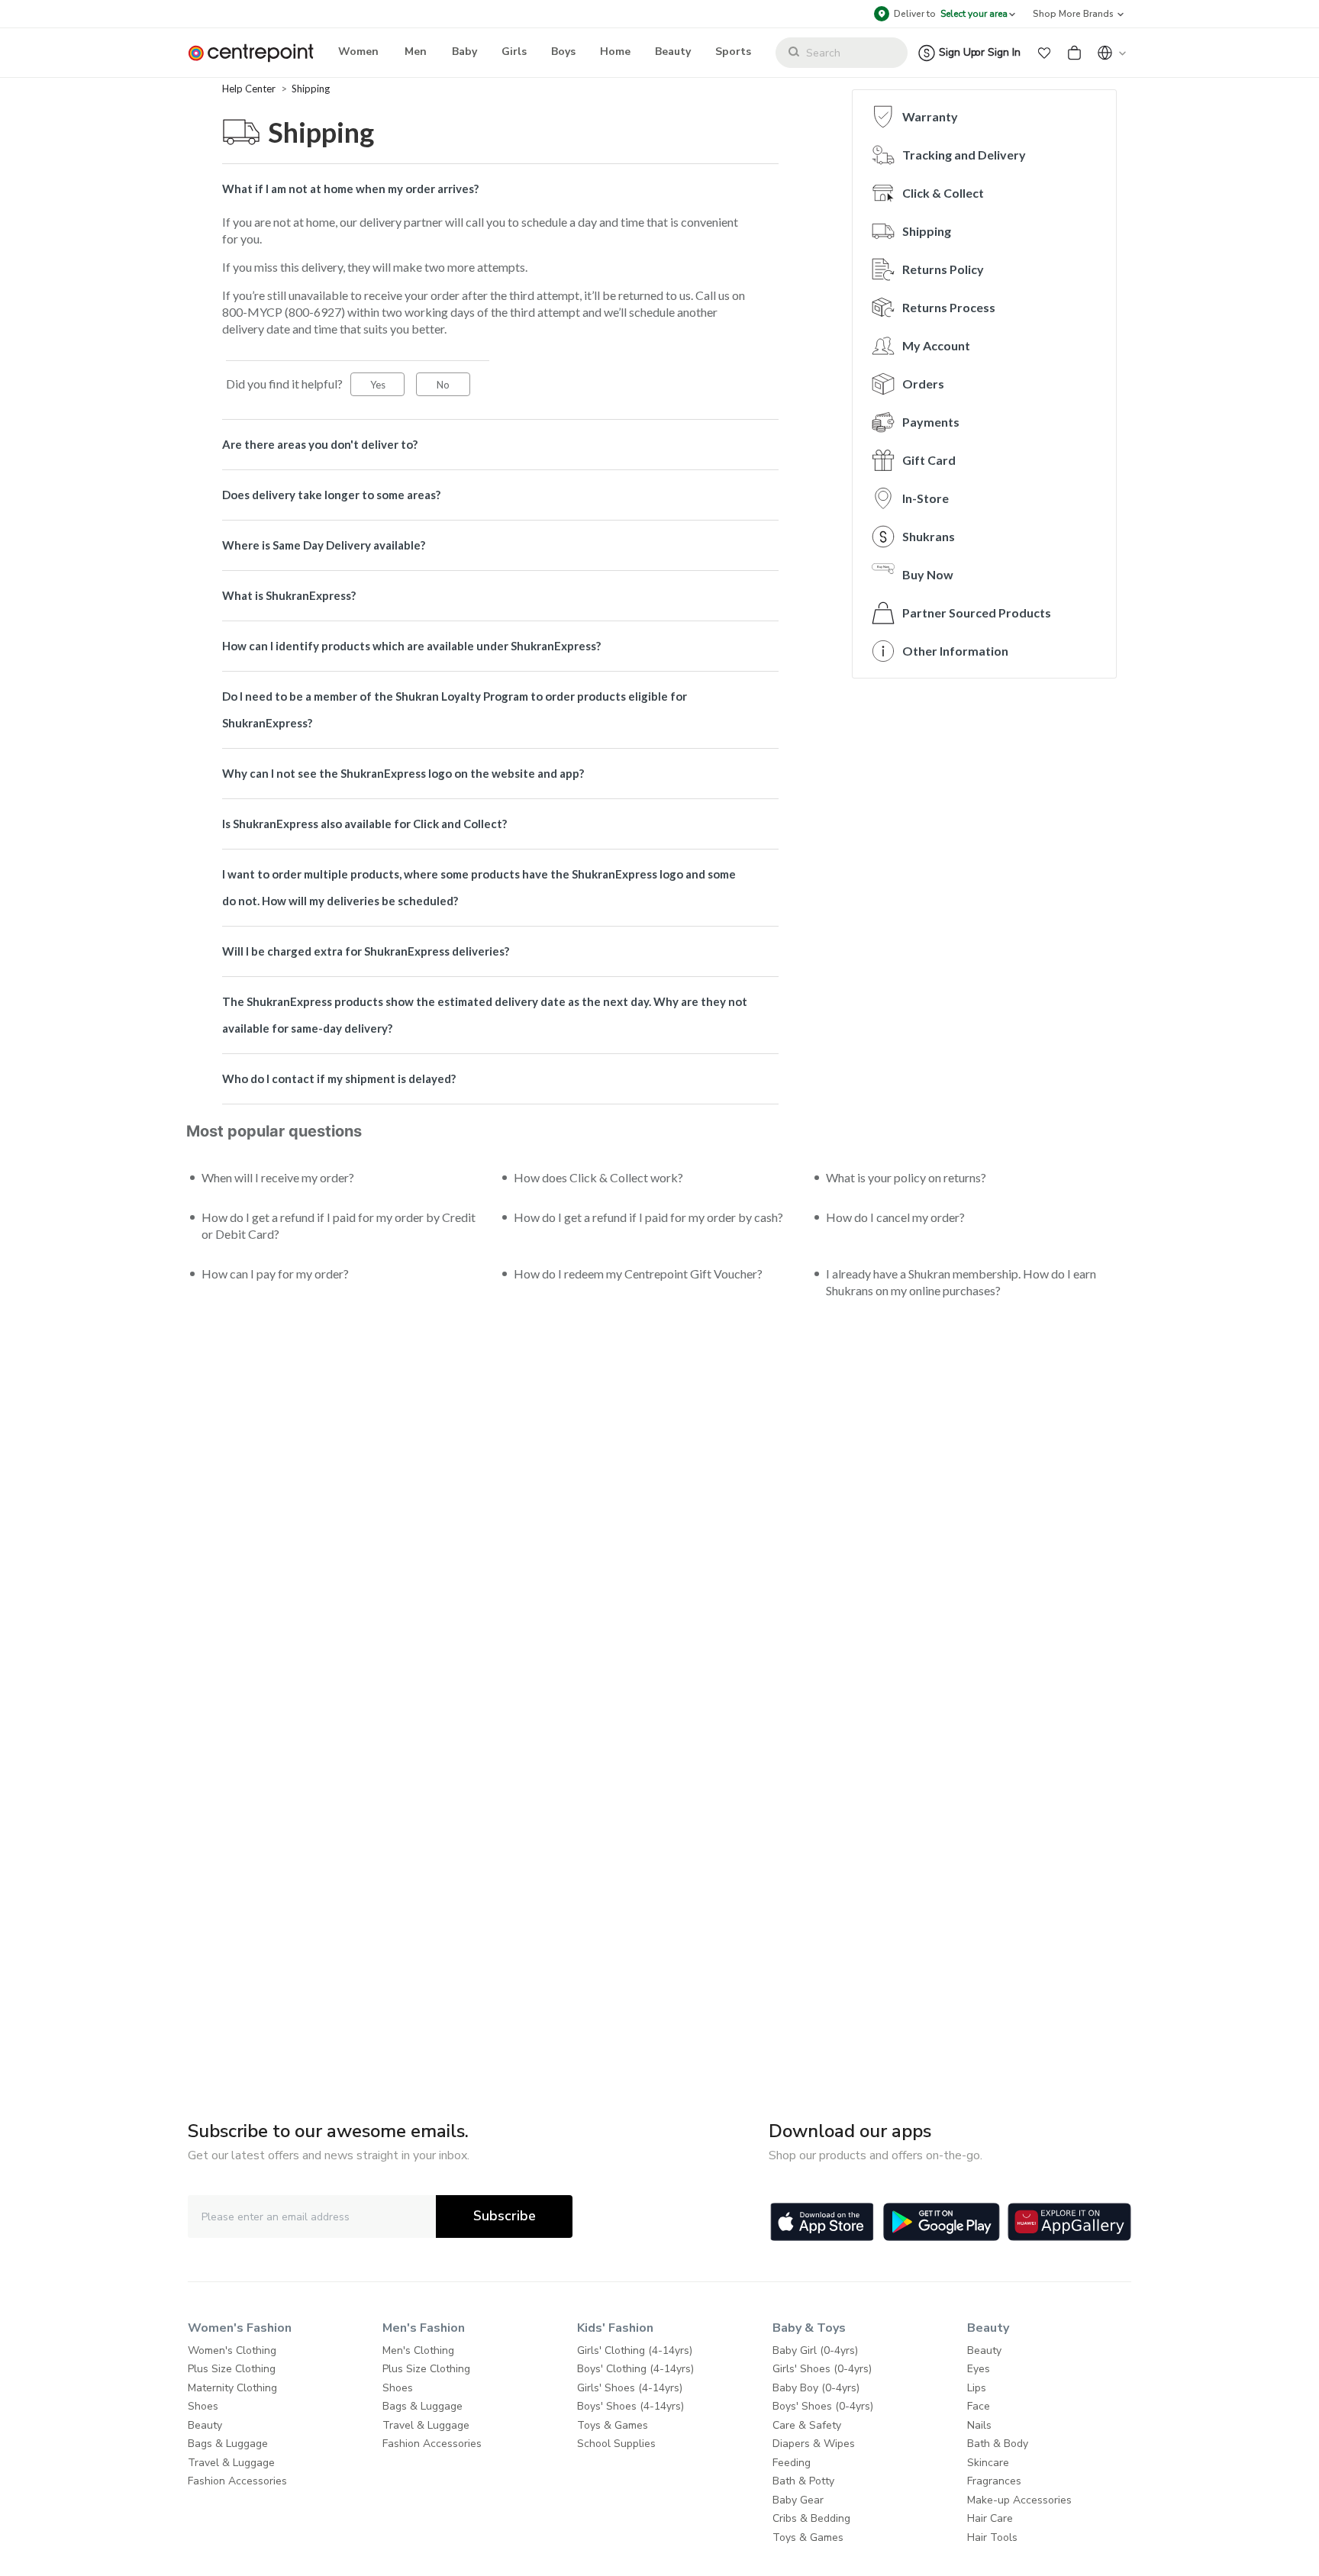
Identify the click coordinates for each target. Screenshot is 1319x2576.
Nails (979, 2425)
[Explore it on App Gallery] (1069, 2222)
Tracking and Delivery (964, 155)
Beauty (205, 2425)
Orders (923, 384)
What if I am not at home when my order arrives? (350, 189)
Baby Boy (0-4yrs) (816, 2388)
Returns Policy (943, 269)
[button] (1044, 53)
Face (979, 2406)
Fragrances (994, 2481)
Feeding (792, 2463)
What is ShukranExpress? (289, 595)
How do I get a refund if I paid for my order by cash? (648, 1217)
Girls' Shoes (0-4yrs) (822, 2369)
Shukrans (929, 536)
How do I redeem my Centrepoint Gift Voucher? (638, 1273)
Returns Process (949, 307)
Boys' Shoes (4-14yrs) (630, 2406)
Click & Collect (943, 193)
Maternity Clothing (232, 2388)
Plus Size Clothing (232, 2369)
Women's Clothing (232, 2350)
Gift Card (929, 460)
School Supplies (616, 2444)
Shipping (311, 89)
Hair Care (990, 2518)
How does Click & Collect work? (598, 1177)
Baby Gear (798, 2500)
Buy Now (928, 574)
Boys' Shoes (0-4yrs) (823, 2406)
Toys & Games (613, 2425)
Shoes (203, 2406)
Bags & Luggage (228, 2444)
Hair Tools (992, 2537)
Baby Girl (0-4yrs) (815, 2350)
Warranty (930, 116)
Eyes (979, 2369)
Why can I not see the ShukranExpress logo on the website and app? (403, 773)
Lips (977, 2388)
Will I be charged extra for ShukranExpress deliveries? (366, 951)
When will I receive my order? (278, 1177)
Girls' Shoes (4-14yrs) (630, 2388)
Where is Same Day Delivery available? (324, 545)
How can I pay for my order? (275, 1273)
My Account (936, 345)
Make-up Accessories (1019, 2500)
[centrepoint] (257, 53)
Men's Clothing (418, 2350)
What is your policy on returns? (906, 1177)
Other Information (955, 651)
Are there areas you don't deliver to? (320, 444)
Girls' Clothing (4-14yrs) (635, 2350)
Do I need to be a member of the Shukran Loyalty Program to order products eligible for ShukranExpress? (455, 709)
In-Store (926, 498)
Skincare (988, 2463)
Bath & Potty (803, 2481)
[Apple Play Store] (822, 2222)
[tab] (500, 189)
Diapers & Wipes (814, 2444)
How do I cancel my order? (895, 1217)
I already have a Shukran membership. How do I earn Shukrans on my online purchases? (961, 1282)
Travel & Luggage (231, 2463)
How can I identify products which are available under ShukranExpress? (411, 646)
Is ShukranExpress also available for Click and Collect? (364, 824)
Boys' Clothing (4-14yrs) (635, 2369)
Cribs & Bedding (811, 2518)
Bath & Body (998, 2444)
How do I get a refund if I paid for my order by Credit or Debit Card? (339, 1225)
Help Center (250, 89)
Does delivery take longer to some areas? (331, 495)
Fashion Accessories (237, 2481)
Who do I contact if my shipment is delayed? (339, 1078)
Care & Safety (807, 2425)
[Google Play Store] (942, 2222)
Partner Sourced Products (977, 613)
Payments (931, 422)
